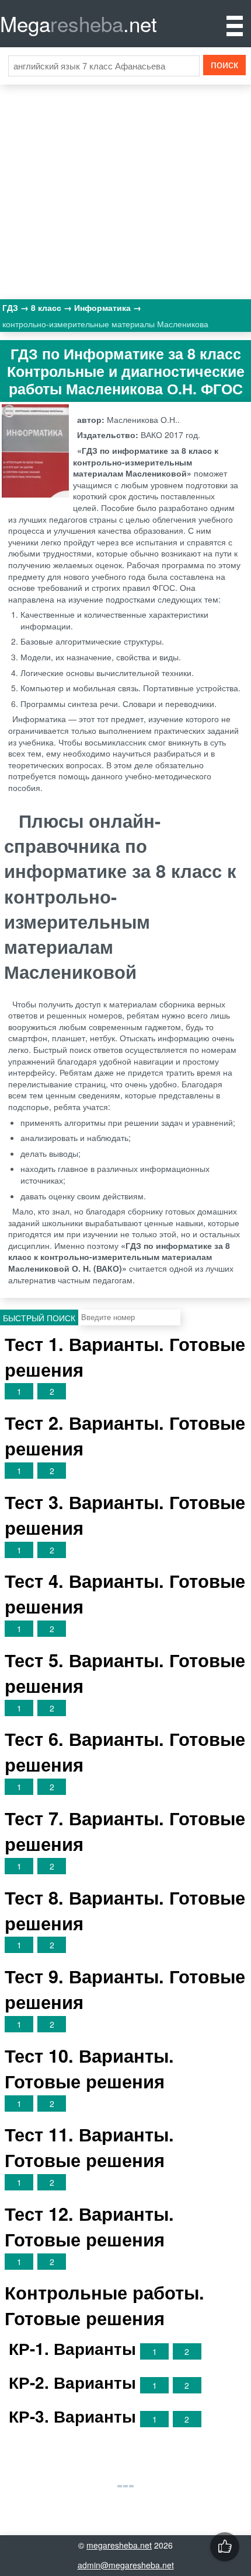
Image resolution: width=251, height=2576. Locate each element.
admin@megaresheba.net (126, 2565)
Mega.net (79, 23)
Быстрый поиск (39, 1318)
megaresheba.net (119, 2545)
